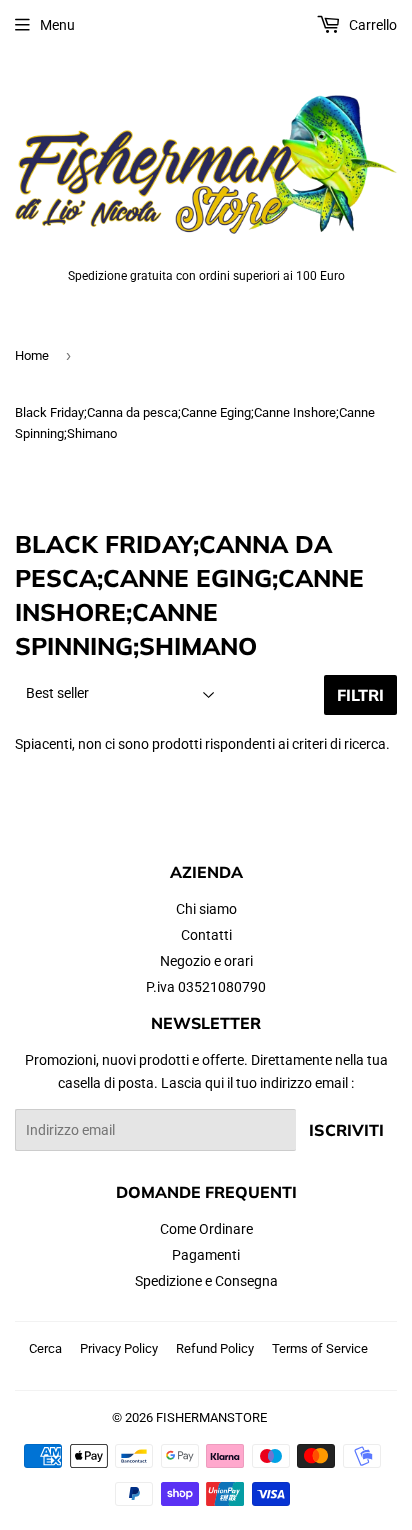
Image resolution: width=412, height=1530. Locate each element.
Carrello (371, 25)
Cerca (45, 1348)
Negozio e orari (206, 961)
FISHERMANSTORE (211, 1417)
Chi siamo (206, 909)
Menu (57, 25)
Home (32, 355)
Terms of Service (320, 1348)
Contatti (206, 935)
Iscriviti (346, 1130)
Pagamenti (206, 1255)
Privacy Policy (119, 1348)
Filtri (360, 695)
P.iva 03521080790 (206, 987)
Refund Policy (215, 1348)
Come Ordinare (206, 1229)
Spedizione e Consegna (206, 1281)
